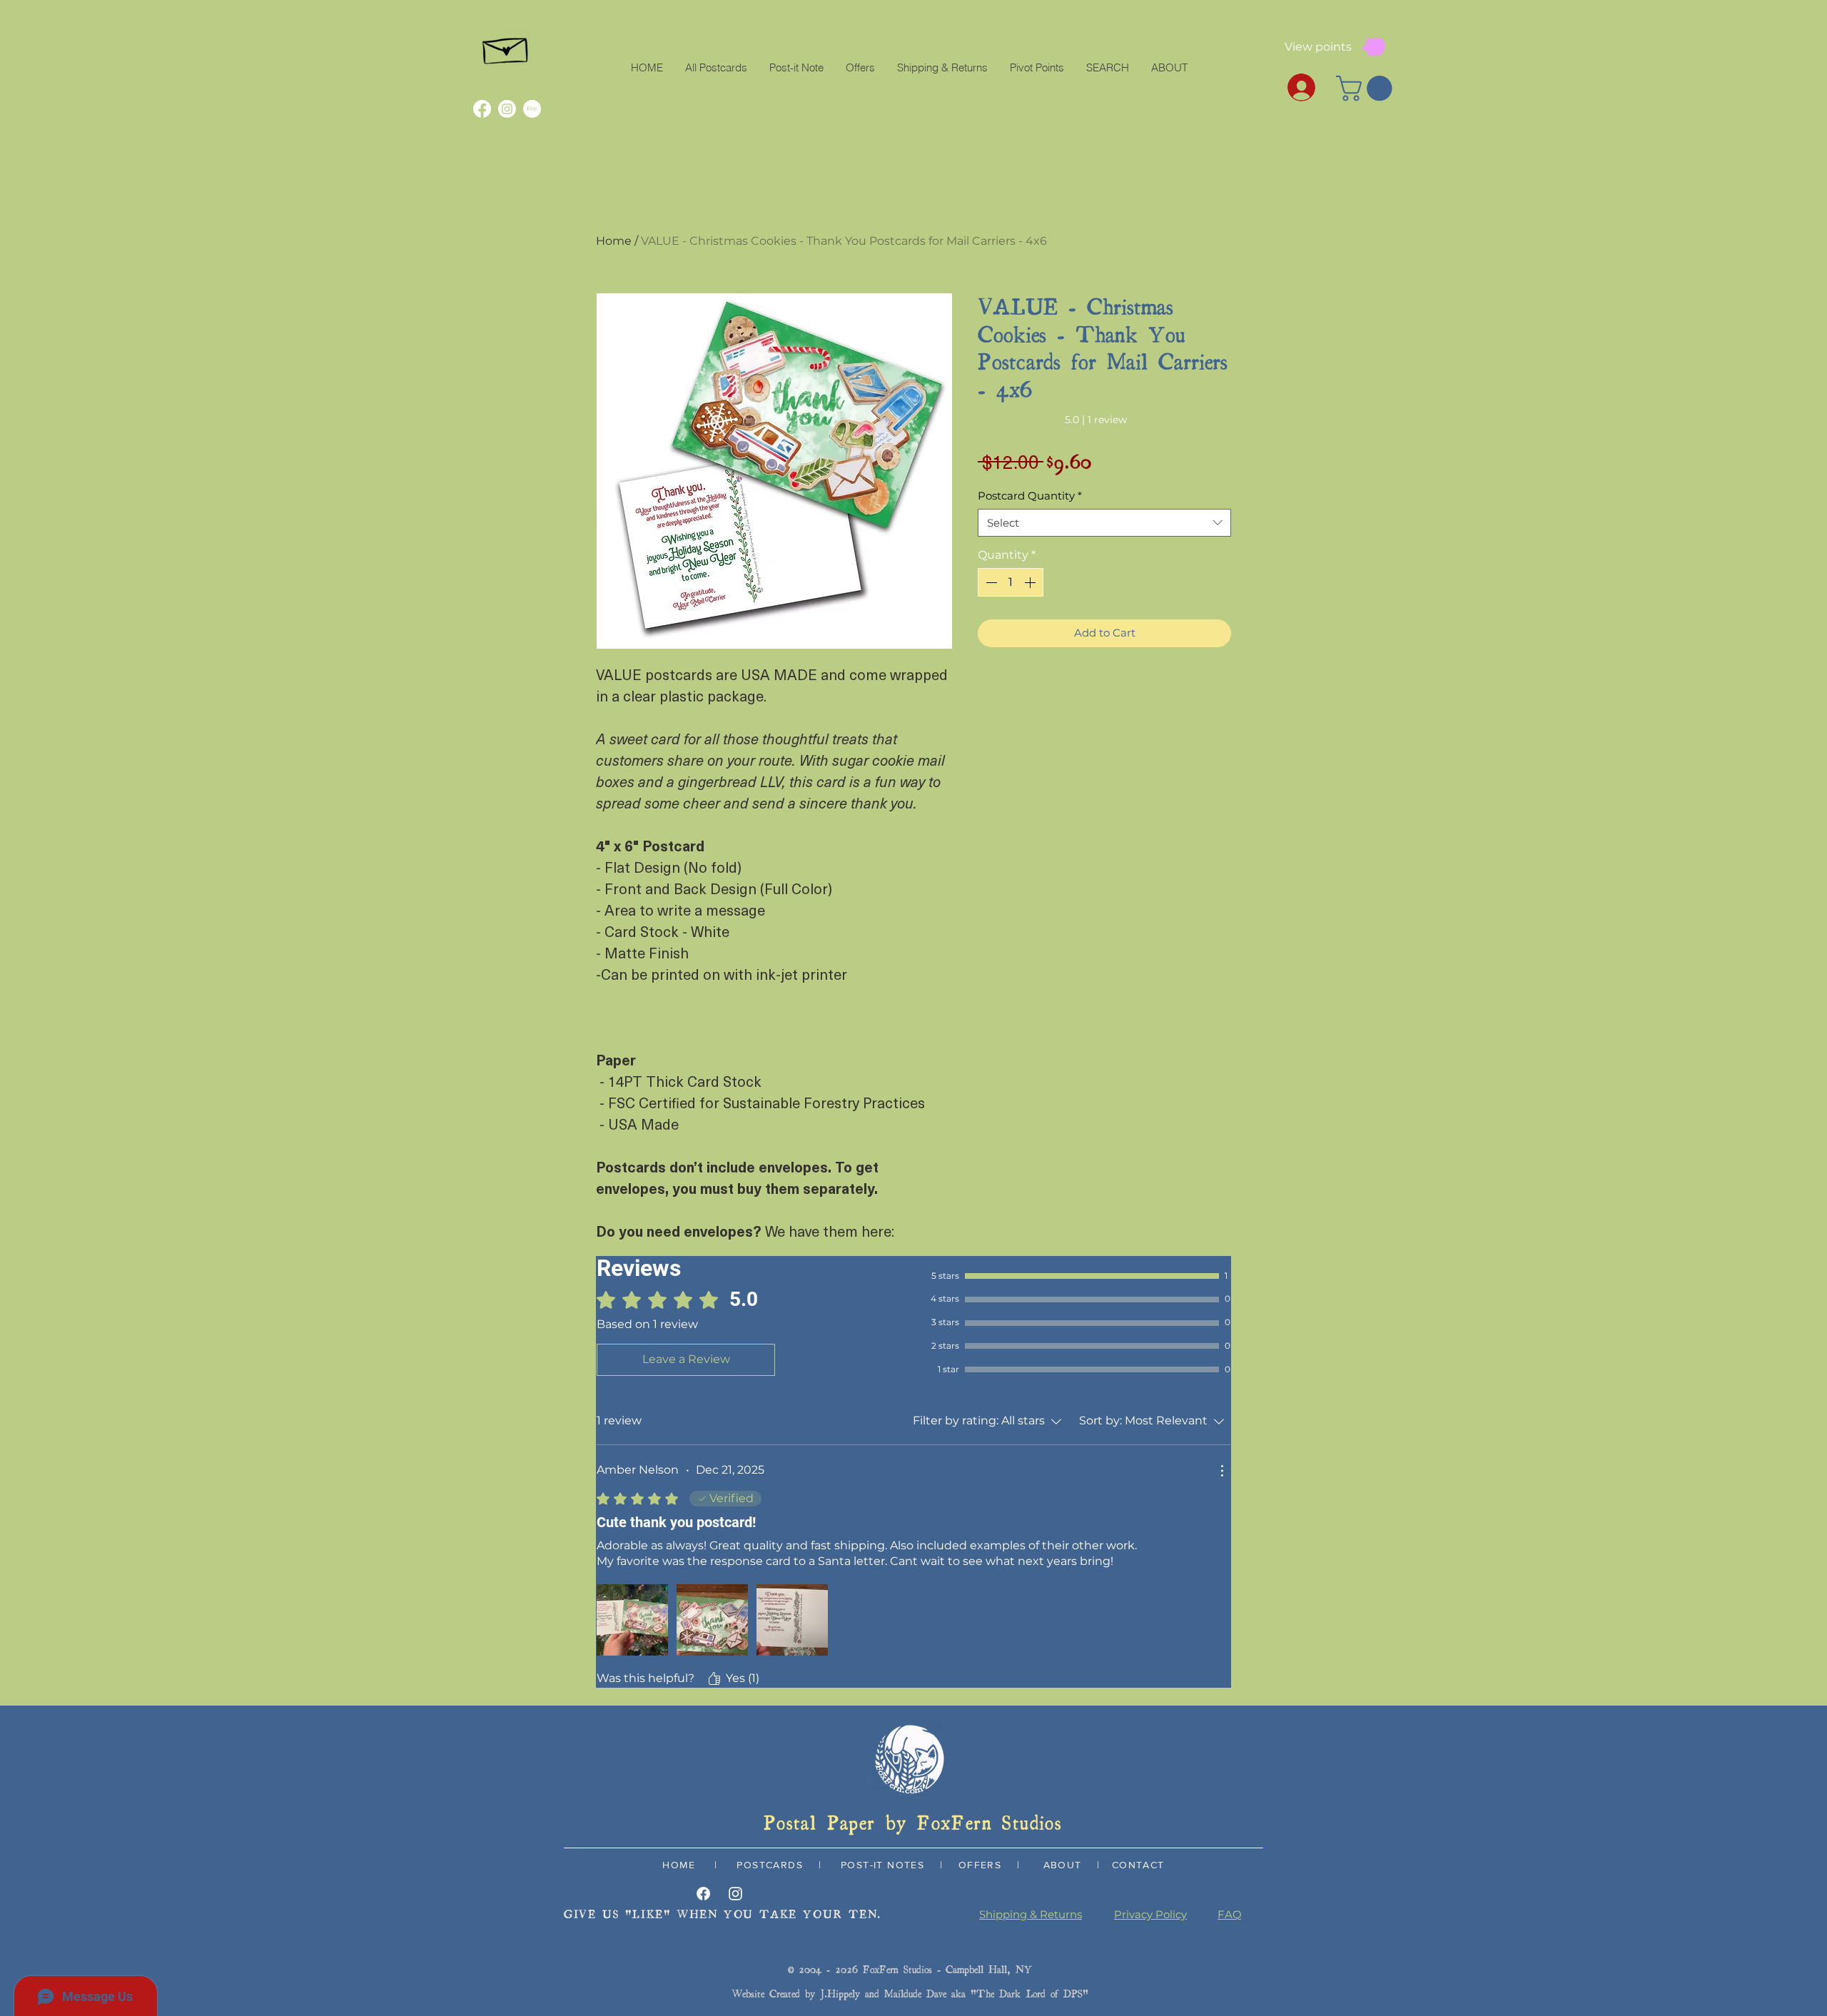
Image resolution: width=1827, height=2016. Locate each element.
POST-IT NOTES (882, 1865)
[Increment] (1031, 582)
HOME (679, 1865)
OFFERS (980, 1865)
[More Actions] (1222, 1471)
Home (614, 241)
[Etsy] (532, 109)
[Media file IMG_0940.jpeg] (792, 1620)
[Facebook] (482, 109)
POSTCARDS (768, 1865)
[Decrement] (990, 582)
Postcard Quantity (1030, 496)
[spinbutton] (1011, 582)
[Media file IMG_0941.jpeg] (632, 1620)
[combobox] (1104, 523)
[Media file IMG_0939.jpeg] (712, 1620)
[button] (1367, 88)
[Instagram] (507, 109)
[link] (1052, 420)
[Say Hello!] (506, 47)
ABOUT (1063, 1865)
